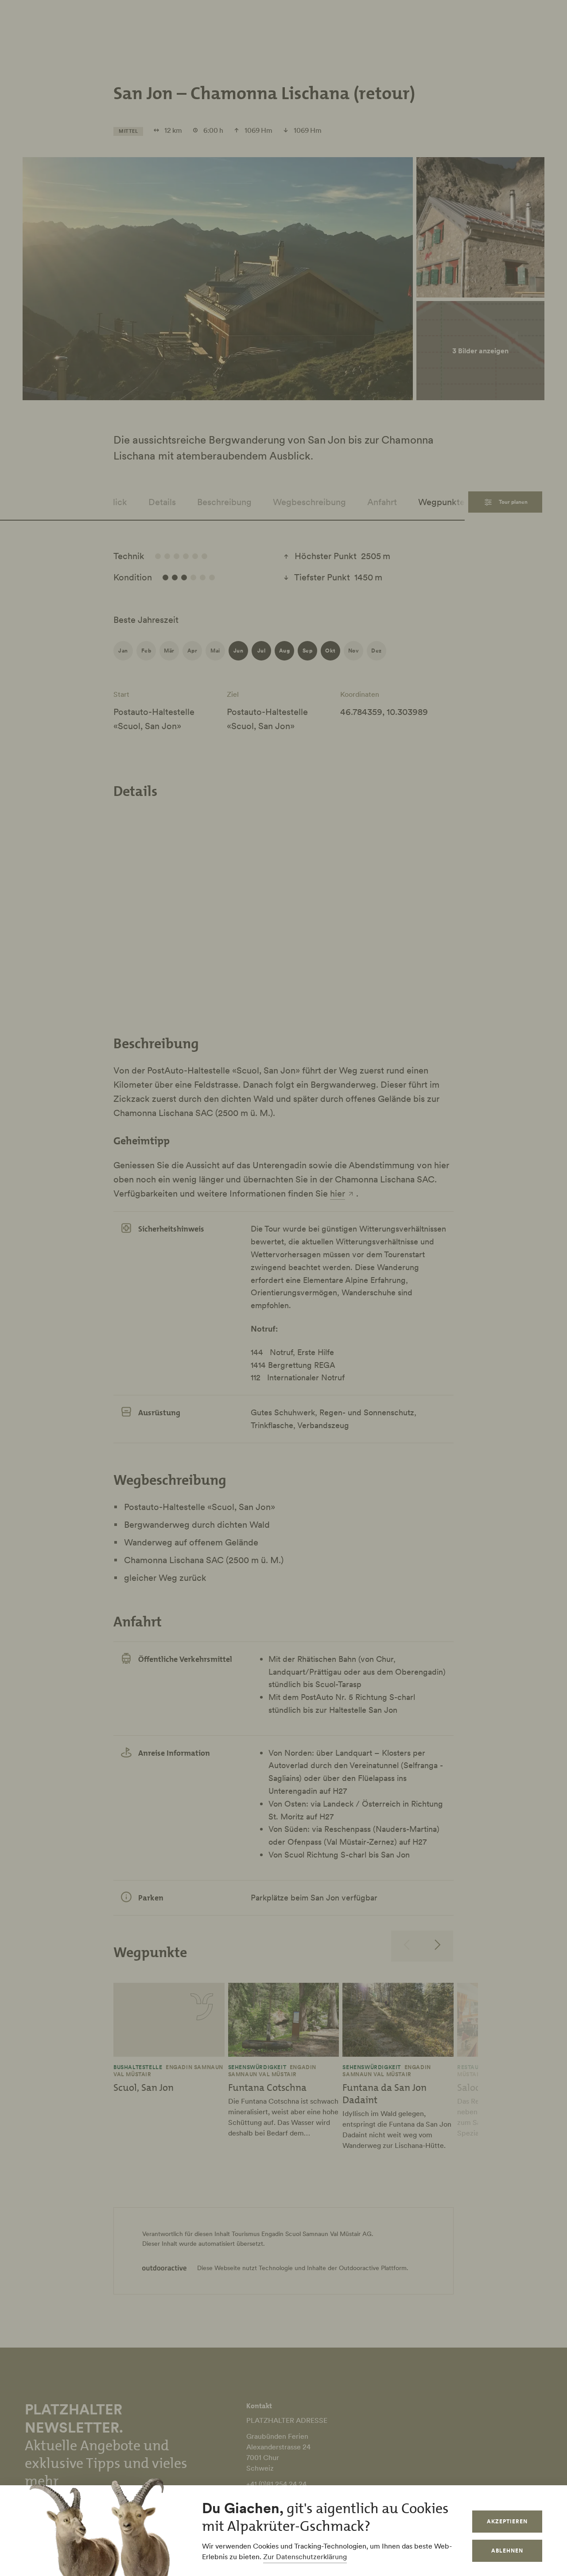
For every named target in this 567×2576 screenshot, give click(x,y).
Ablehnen (507, 2551)
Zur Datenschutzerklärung (305, 2557)
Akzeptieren (507, 2521)
